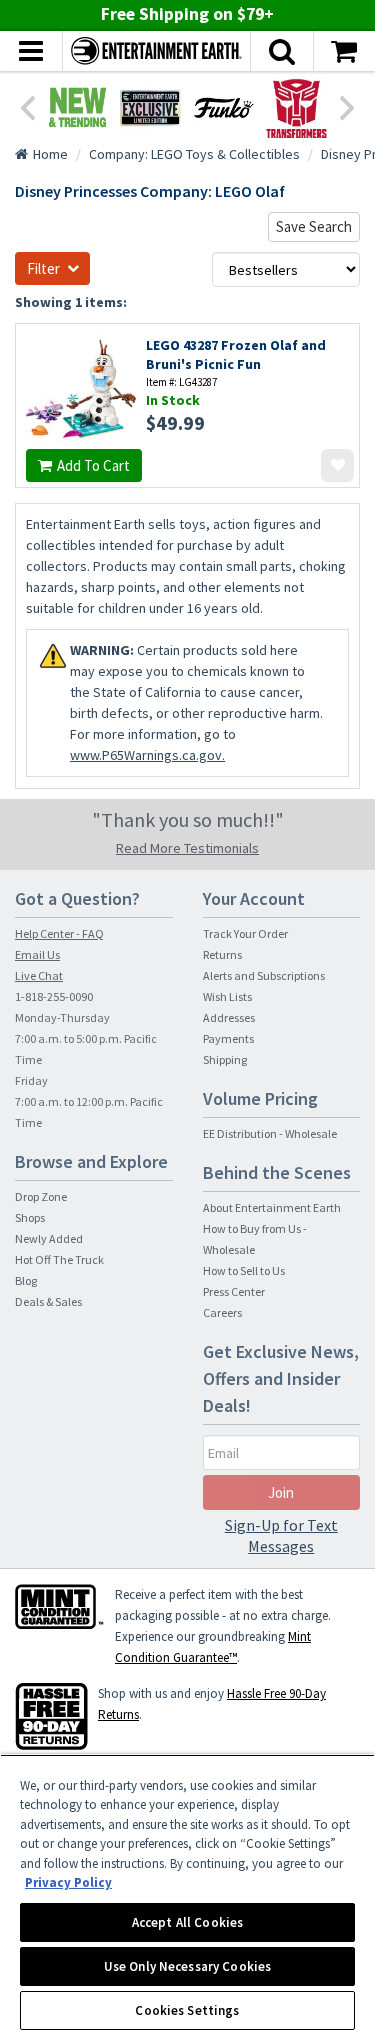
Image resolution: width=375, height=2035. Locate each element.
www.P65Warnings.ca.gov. (147, 755)
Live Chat (39, 975)
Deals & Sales (48, 1301)
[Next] (348, 106)
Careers (222, 1312)
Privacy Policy (68, 1882)
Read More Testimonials (187, 848)
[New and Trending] (77, 107)
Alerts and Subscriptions (264, 975)
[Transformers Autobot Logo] (296, 107)
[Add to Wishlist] (337, 465)
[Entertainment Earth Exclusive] (150, 107)
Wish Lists (227, 996)
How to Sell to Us (244, 1270)
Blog (26, 1280)
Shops (30, 1217)
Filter (43, 268)
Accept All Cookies (187, 1922)
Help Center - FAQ (59, 933)
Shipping (225, 1059)
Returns (222, 954)
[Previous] (27, 106)
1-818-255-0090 (54, 996)
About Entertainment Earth (272, 1207)
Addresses (229, 1017)
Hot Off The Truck (59, 1259)
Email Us (37, 954)
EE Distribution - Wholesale (270, 1133)
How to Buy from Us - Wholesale (255, 1239)
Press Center (234, 1291)
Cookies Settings (187, 2010)
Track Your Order (245, 933)
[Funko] (223, 107)
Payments (228, 1038)
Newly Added (49, 1238)
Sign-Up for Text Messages (281, 1535)
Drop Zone (41, 1196)
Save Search (314, 226)
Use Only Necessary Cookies (187, 1966)
